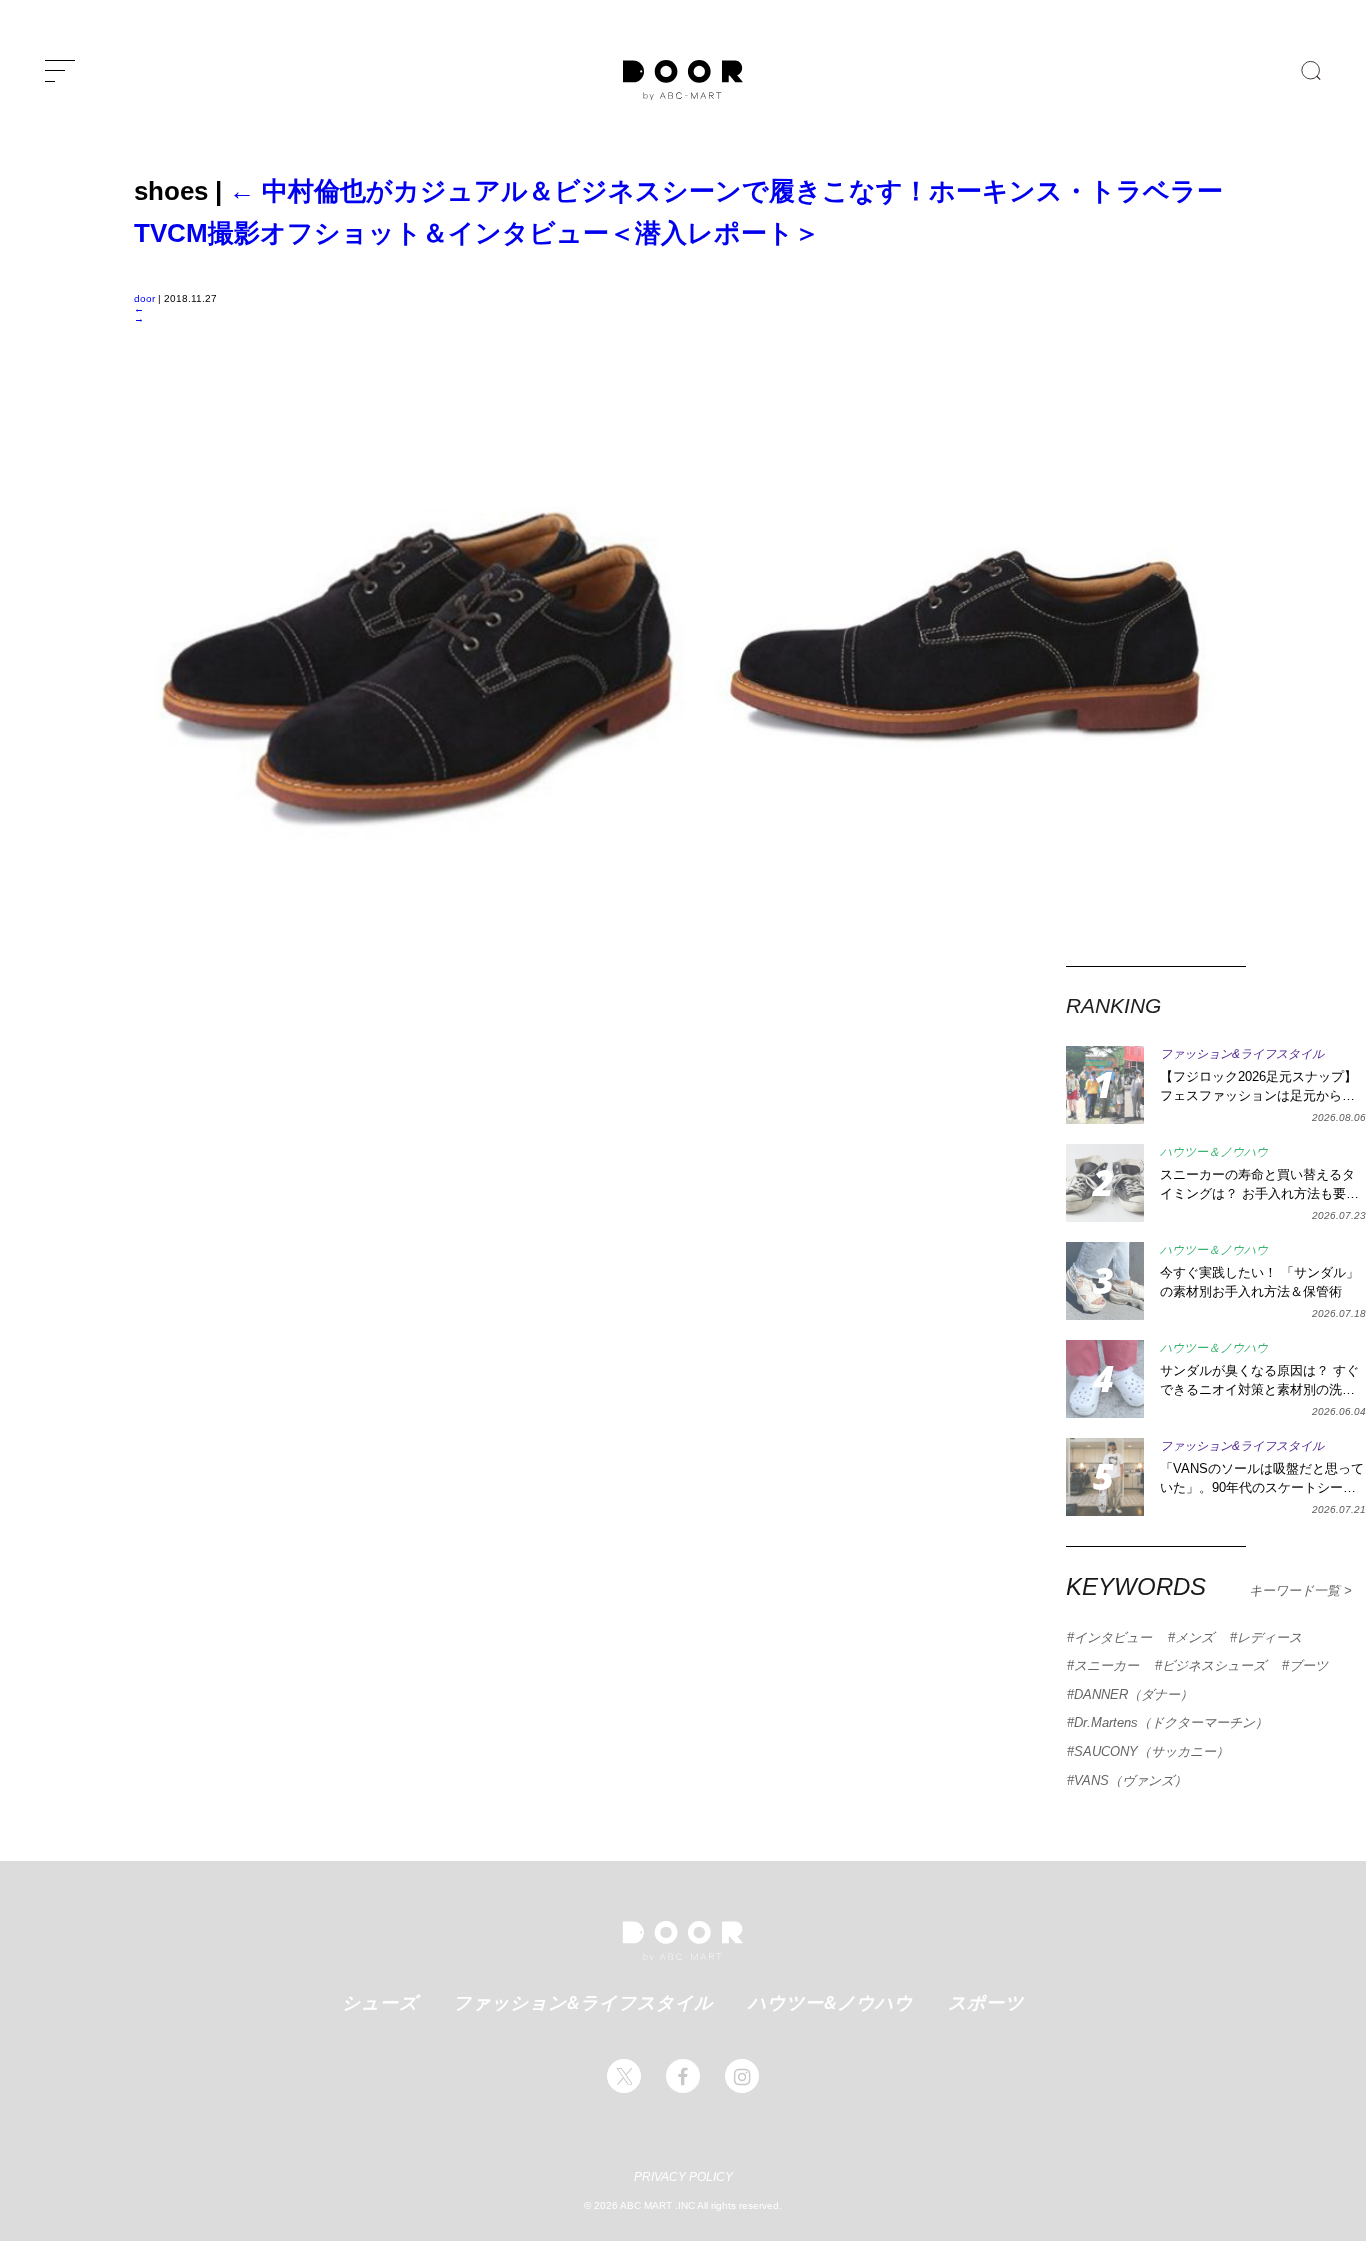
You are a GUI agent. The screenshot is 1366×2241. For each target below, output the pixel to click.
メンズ (1194, 1637)
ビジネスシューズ (1214, 1665)
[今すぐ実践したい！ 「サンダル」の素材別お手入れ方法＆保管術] (1105, 1281)
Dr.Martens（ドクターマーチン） (1171, 1722)
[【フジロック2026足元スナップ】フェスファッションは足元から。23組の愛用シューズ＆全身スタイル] (1105, 1085)
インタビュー (1113, 1637)
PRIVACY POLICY (683, 2177)
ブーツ (1308, 1665)
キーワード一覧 (1296, 1590)
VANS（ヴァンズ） (1130, 1780)
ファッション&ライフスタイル (583, 2002)
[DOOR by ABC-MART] (683, 80)
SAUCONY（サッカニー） (1151, 1751)
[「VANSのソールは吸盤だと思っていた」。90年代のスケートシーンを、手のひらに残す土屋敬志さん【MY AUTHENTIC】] (1105, 1477)
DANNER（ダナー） (1133, 1694)
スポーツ (986, 2002)
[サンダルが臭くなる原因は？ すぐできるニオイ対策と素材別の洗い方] (1105, 1379)
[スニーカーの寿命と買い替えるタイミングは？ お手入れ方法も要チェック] (1105, 1183)
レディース (1269, 1637)
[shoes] (683, 960)
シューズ (380, 2002)
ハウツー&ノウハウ (830, 2002)
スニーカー (1106, 1665)
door (144, 298)
